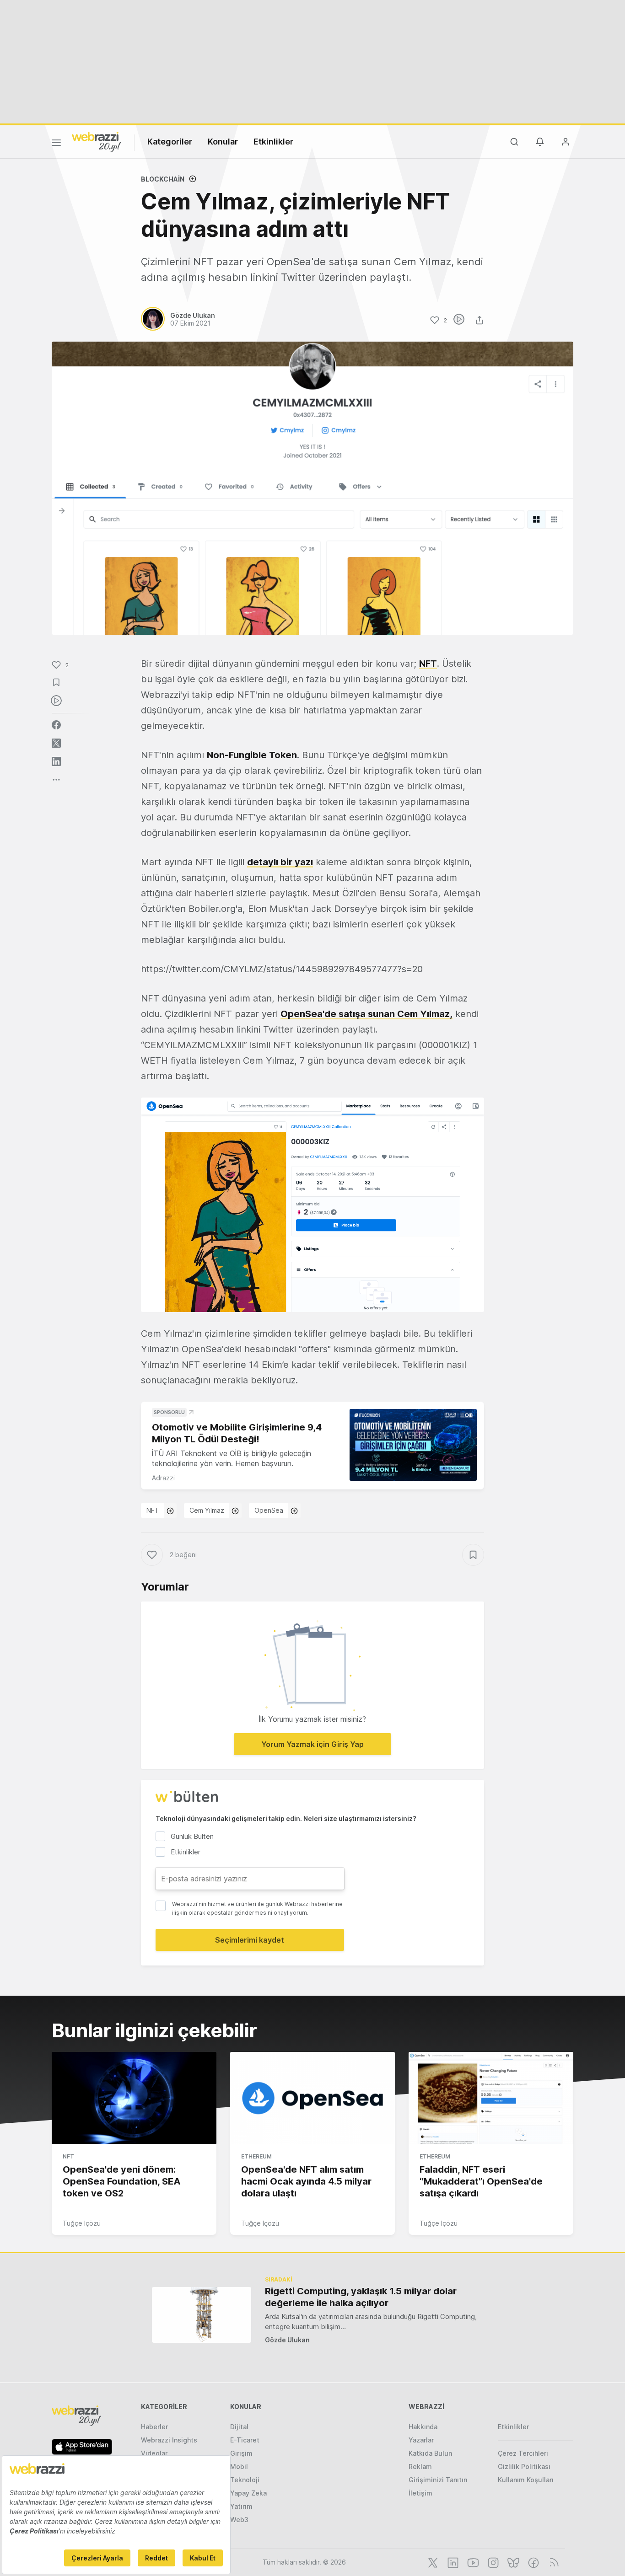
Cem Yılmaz (207, 1510)
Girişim (241, 2453)
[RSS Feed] (552, 2562)
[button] (312, 1205)
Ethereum (256, 2156)
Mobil (239, 2466)
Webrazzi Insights (169, 2440)
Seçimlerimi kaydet (250, 1940)
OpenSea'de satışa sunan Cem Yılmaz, (366, 1014)
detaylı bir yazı (280, 862)
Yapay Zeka (248, 2493)
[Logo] (97, 141)
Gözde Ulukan (287, 2340)
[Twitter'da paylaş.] (56, 743)
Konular (223, 142)
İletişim (420, 2493)
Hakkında (423, 2427)
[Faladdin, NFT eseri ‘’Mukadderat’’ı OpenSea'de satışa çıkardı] (491, 2098)
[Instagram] (492, 2562)
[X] (432, 2562)
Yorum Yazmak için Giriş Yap (312, 1744)
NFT (428, 664)
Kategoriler (170, 142)
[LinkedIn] (452, 2562)
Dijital (239, 2427)
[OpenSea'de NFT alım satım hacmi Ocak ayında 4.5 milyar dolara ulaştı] (312, 2098)
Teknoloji (245, 2480)
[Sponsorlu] (413, 1445)
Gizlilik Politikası (524, 2466)
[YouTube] (472, 2562)
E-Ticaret (245, 2440)
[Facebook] (533, 2562)
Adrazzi (163, 1478)
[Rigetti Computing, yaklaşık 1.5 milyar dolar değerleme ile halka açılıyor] (202, 2315)
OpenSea (269, 1510)
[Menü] (56, 144)
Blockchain (163, 179)
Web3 (239, 2520)
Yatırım (241, 2506)
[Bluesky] (512, 2562)
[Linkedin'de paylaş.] (56, 761)
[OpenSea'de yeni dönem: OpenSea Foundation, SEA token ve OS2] (134, 2098)
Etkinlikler (273, 142)
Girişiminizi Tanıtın (438, 2480)
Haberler (154, 2427)
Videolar (154, 2453)
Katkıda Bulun (430, 2453)
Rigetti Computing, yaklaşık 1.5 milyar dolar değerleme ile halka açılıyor (361, 2297)
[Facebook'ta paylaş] (56, 725)
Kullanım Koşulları (526, 2480)
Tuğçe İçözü (82, 2223)
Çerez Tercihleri (523, 2453)
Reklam (420, 2466)
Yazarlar (421, 2440)
